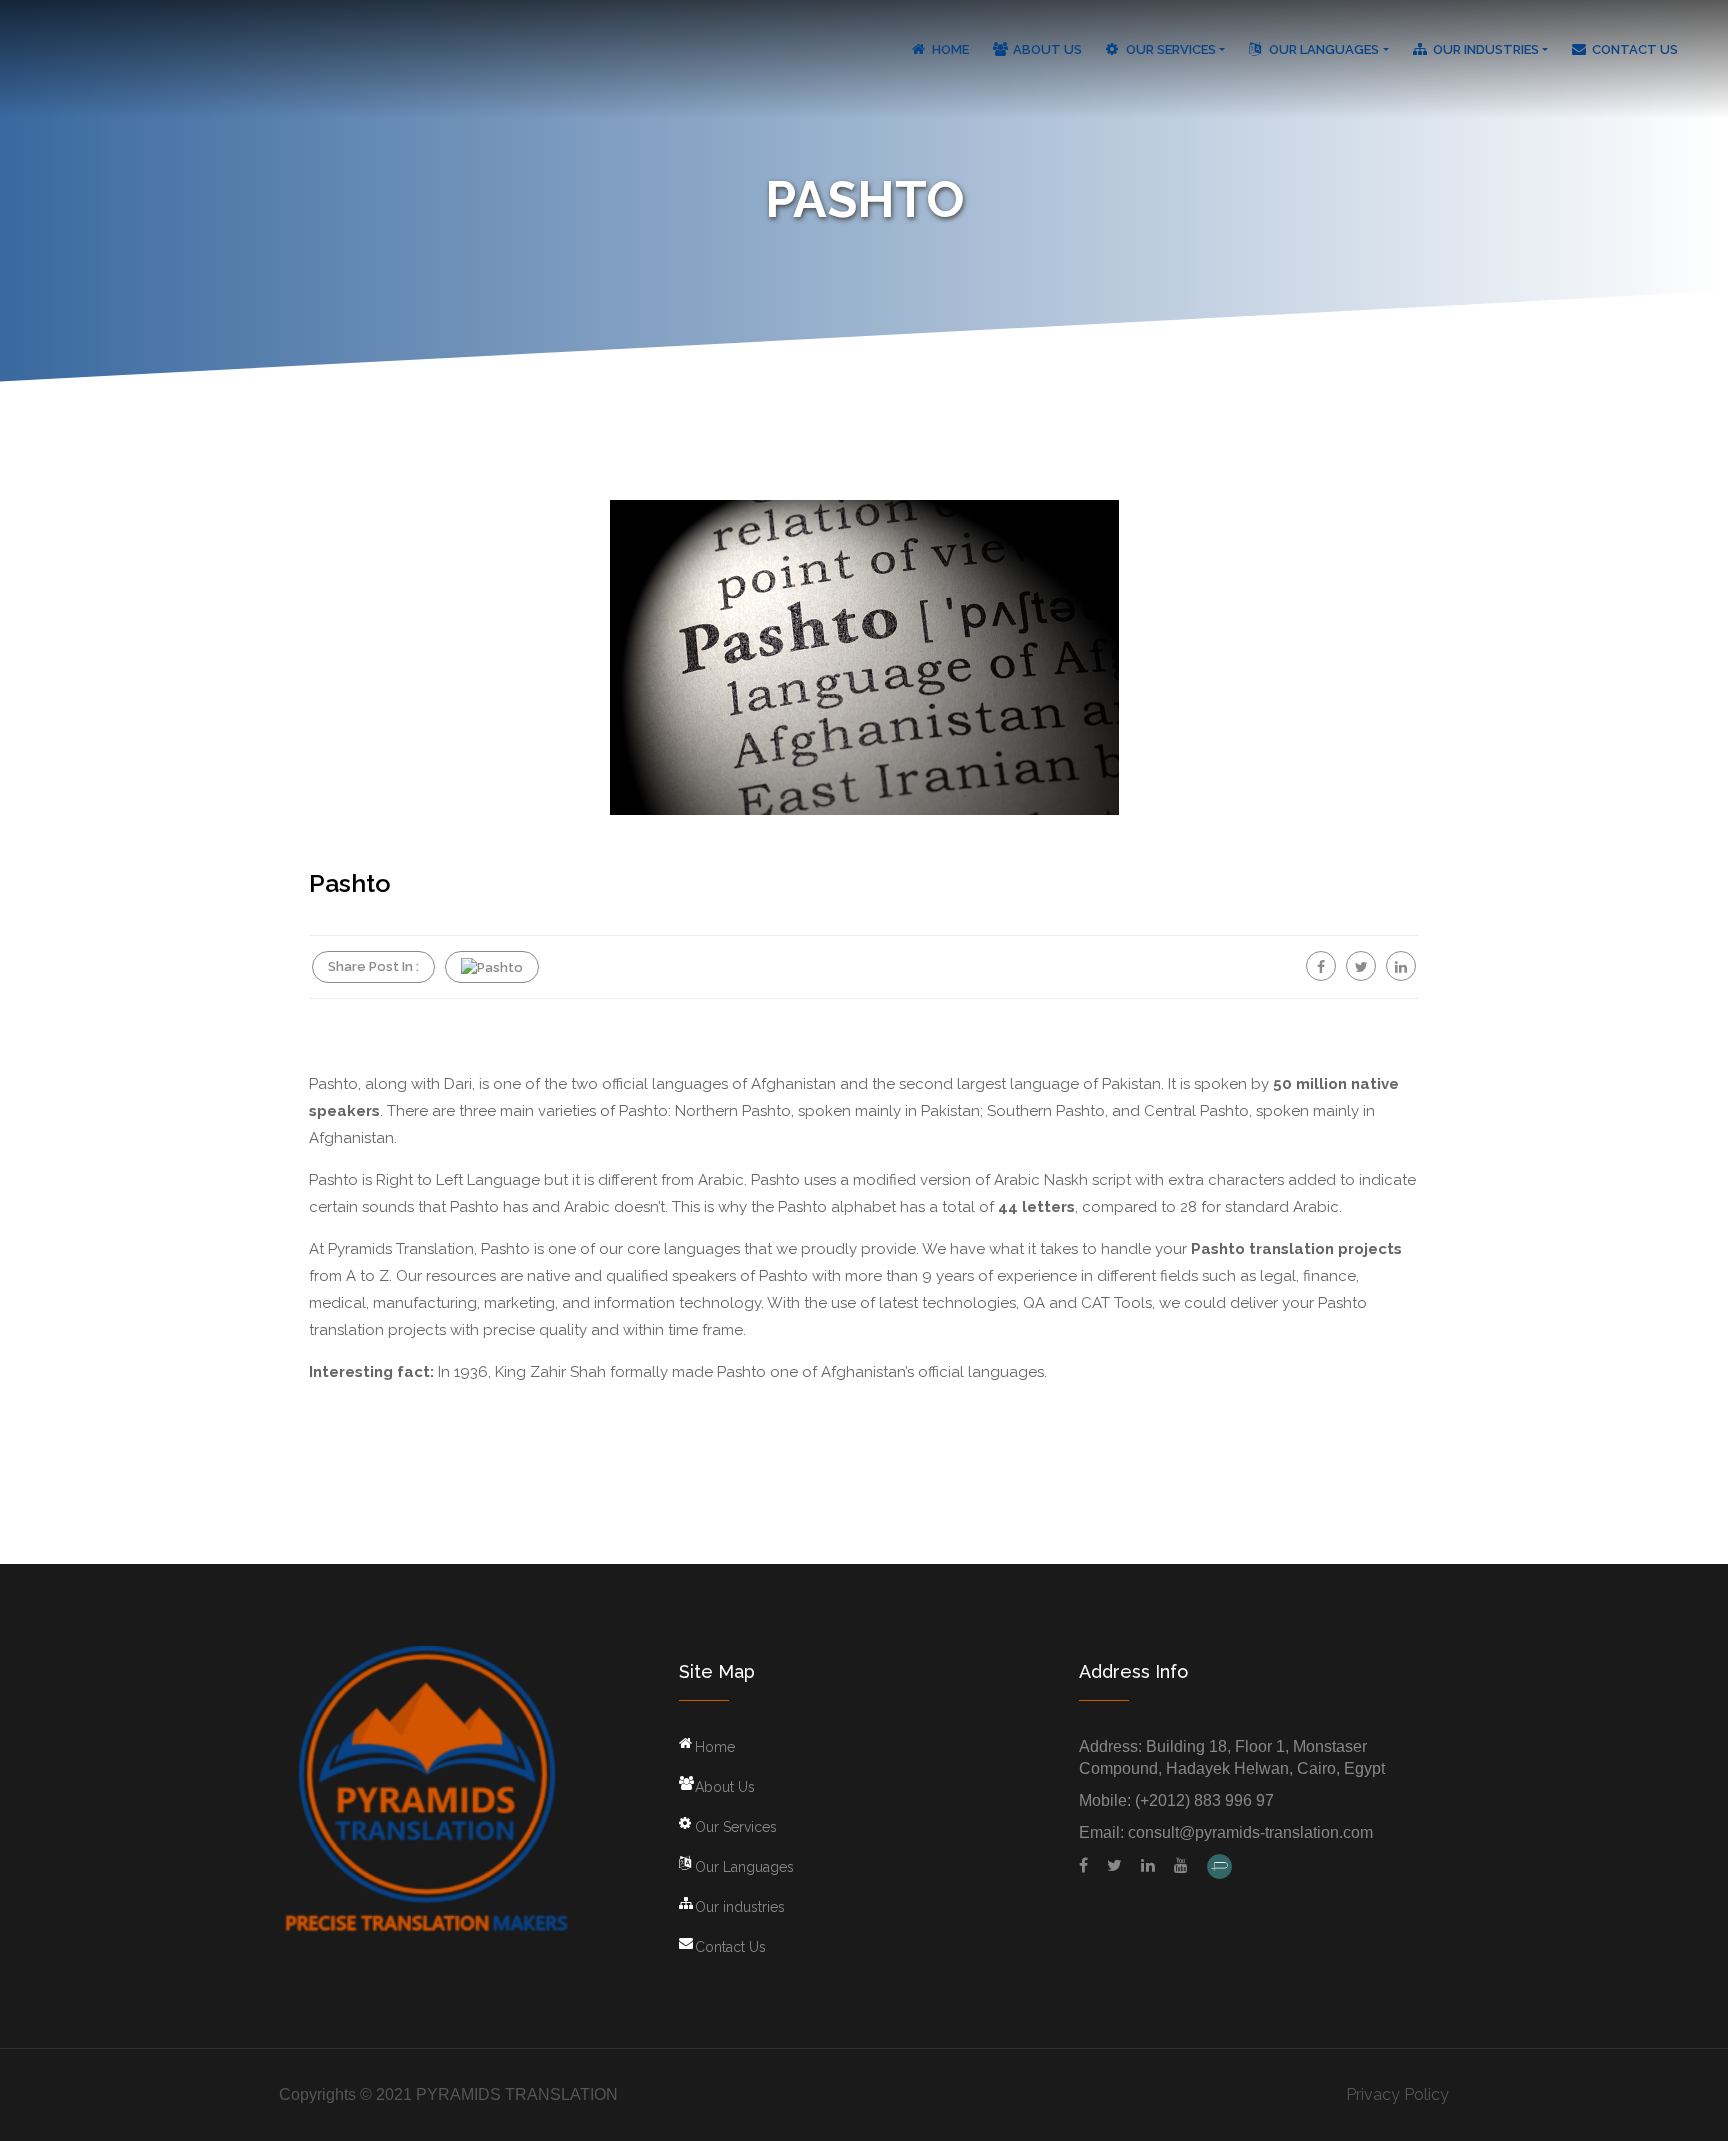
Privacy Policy (1397, 2094)
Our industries (1486, 49)
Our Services (1171, 49)
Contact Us (1635, 49)
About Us (1047, 49)
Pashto (350, 883)
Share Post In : (373, 966)
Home (950, 49)
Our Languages (1324, 49)
